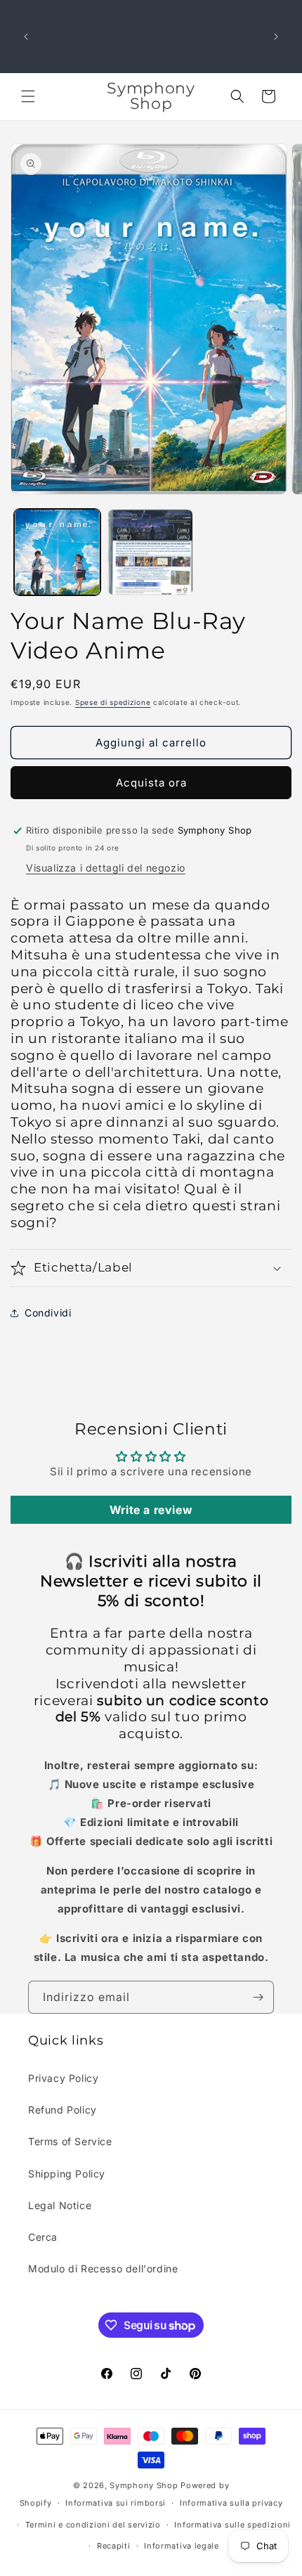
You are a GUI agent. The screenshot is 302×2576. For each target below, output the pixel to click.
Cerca (43, 2237)
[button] (28, 96)
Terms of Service (70, 2141)
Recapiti (114, 2546)
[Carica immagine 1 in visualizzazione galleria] (57, 552)
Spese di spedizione (113, 702)
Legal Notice (60, 2205)
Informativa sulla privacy (231, 2503)
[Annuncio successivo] (276, 37)
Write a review (151, 1510)
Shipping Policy (67, 2174)
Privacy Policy (63, 2078)
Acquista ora (151, 783)
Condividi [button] (48, 1313)
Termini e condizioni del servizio (93, 2525)
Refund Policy (63, 2110)
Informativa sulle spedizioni (232, 2525)
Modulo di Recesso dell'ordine (103, 2268)
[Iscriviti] (258, 1997)
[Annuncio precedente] (26, 37)
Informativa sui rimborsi (116, 2503)
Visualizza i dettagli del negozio (106, 868)
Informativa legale (182, 2546)
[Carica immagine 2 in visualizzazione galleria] (151, 552)
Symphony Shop (144, 2485)
